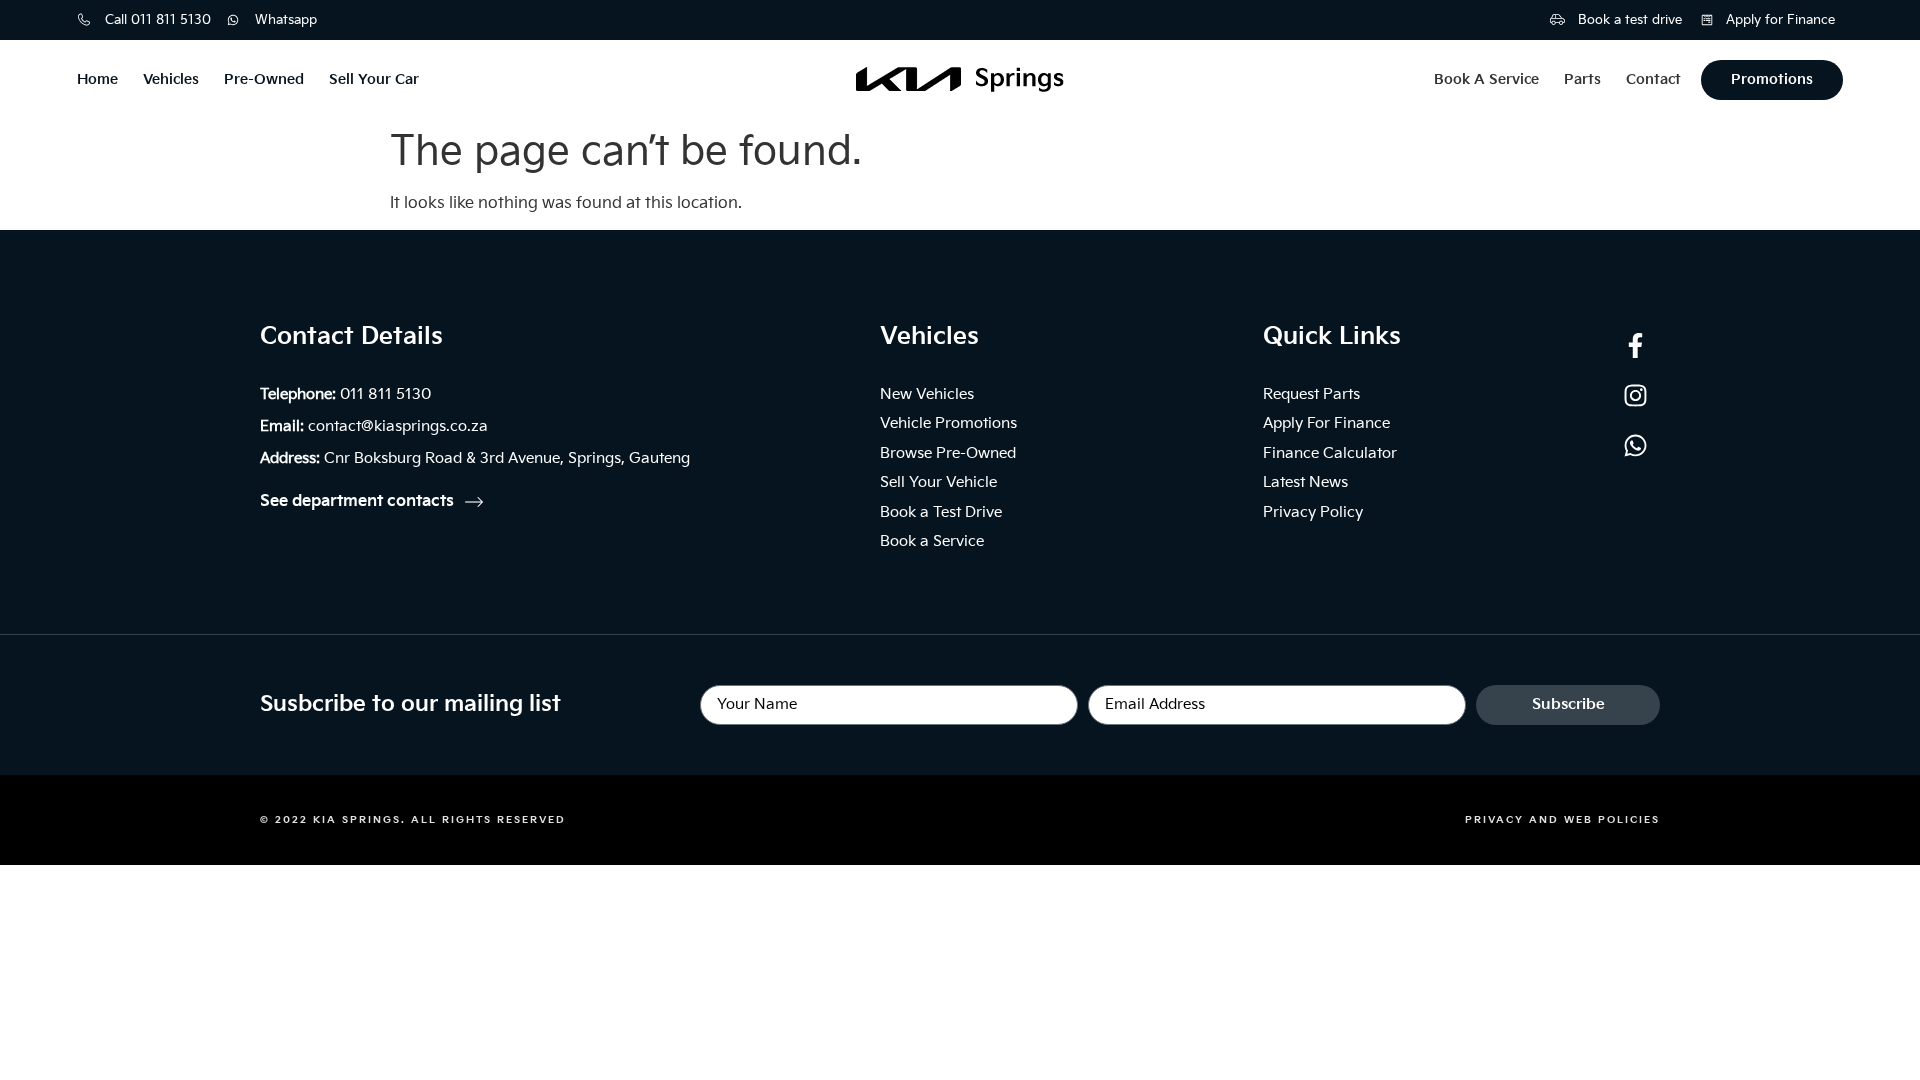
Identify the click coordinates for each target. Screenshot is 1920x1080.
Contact (1653, 79)
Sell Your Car (374, 79)
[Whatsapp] (1635, 445)
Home (97, 79)
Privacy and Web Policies (1562, 820)
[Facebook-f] (1635, 345)
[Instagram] (1635, 395)
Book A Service (1486, 79)
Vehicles (171, 79)
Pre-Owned (264, 79)
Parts (1582, 79)
